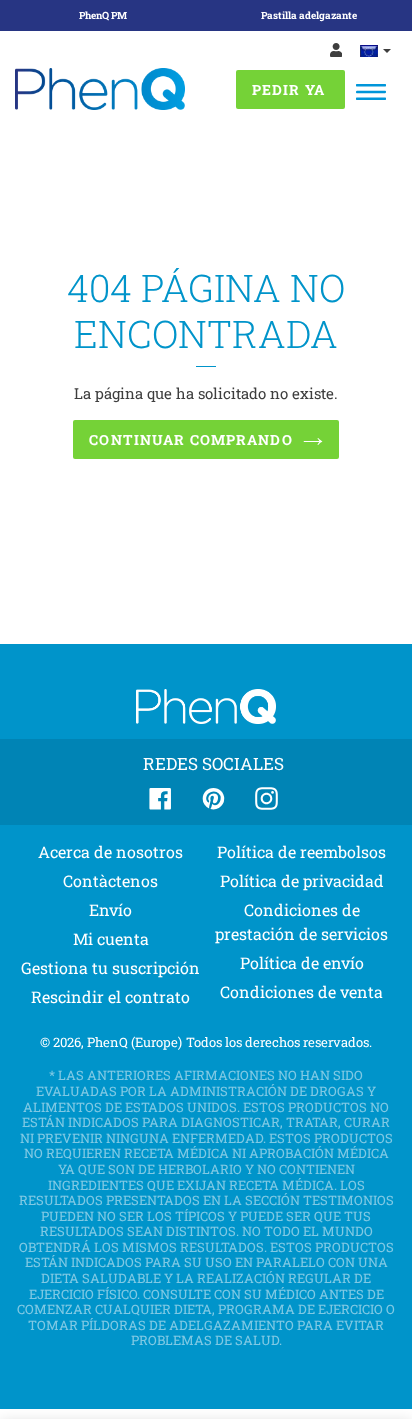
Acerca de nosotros (110, 851)
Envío (110, 909)
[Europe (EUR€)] (375, 50)
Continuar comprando (190, 439)
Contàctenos (110, 880)
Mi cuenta (111, 938)
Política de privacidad (302, 880)
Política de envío (302, 962)
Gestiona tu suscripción (110, 967)
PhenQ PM (103, 15)
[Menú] (371, 92)
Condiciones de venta (301, 991)
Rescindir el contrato (110, 996)
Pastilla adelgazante (309, 15)
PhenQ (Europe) (134, 1042)
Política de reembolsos (301, 851)
